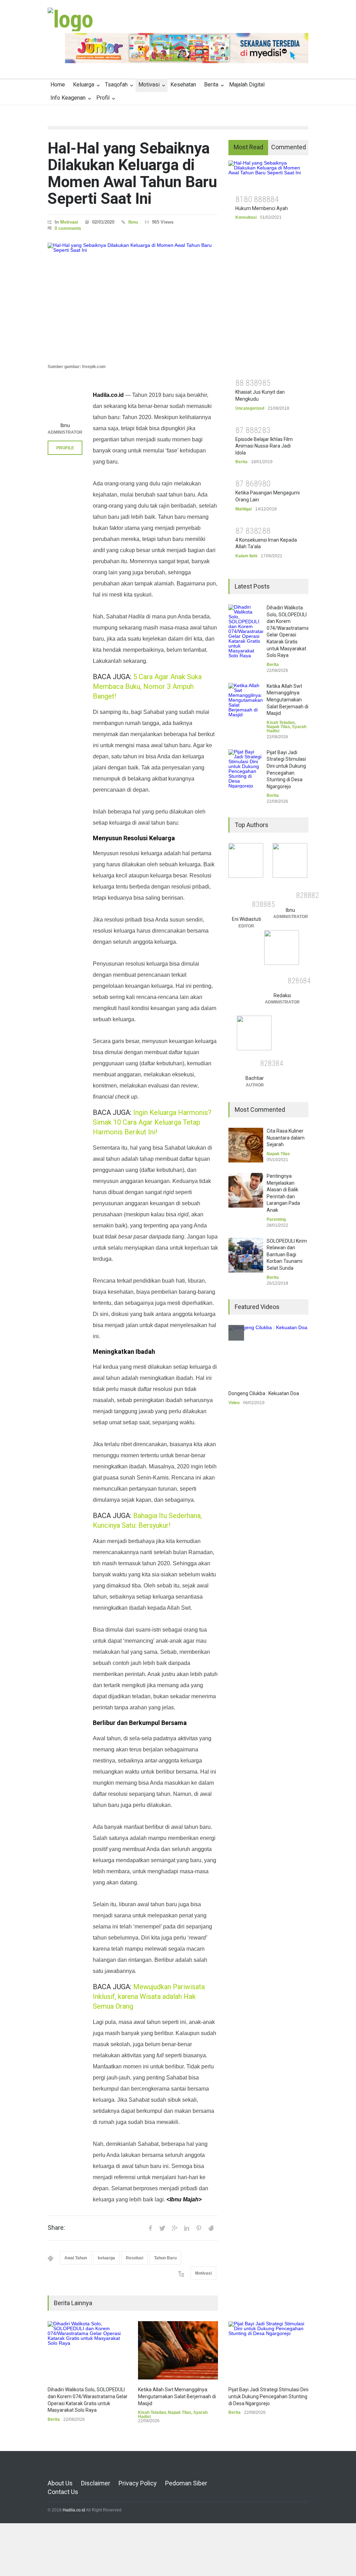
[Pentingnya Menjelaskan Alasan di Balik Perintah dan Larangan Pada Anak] (246, 1190)
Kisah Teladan (152, 2412)
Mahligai (244, 509)
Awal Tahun (76, 2258)
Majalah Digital (247, 85)
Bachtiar (255, 1078)
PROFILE (65, 448)
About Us (60, 2483)
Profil (103, 98)
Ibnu (133, 222)
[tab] (248, 148)
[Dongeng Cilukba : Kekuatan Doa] (268, 1354)
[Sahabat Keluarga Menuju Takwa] (70, 19)
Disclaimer (96, 2483)
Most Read (248, 147)
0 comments (68, 228)
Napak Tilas (180, 2412)
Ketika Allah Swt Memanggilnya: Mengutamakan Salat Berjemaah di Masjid (177, 2396)
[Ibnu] (65, 401)
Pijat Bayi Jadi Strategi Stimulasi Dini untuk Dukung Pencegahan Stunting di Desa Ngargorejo (268, 2396)
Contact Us (63, 2492)
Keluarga (84, 85)
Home (58, 85)
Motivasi (149, 85)
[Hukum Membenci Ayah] (268, 175)
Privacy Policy (138, 2483)
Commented (289, 147)
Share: (56, 2228)
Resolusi (135, 2258)
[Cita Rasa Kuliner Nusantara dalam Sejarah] (246, 1145)
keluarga (106, 2258)
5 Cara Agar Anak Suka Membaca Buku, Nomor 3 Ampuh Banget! (147, 686)
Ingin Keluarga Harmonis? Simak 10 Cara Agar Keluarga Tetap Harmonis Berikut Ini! (152, 1122)
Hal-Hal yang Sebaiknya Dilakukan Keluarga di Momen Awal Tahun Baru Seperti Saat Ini (132, 173)
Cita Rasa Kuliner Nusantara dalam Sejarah (286, 1138)
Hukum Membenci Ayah (262, 208)
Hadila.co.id (74, 2510)
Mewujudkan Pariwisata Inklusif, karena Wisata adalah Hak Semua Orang (149, 1996)
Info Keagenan (68, 98)
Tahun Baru (165, 2258)
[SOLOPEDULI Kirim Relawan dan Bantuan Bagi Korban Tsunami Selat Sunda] (246, 1255)
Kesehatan (183, 85)
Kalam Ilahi (246, 556)
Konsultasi (246, 217)
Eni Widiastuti (246, 919)
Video (234, 1403)
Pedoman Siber (186, 2483)
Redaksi (282, 995)
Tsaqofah (116, 85)
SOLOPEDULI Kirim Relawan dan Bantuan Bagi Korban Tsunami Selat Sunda (287, 1254)
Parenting (276, 1219)
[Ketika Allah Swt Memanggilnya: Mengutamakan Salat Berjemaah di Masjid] (178, 2350)
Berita (211, 85)
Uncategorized (250, 408)
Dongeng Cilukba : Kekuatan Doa (264, 1393)
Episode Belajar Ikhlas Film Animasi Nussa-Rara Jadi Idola (264, 446)
